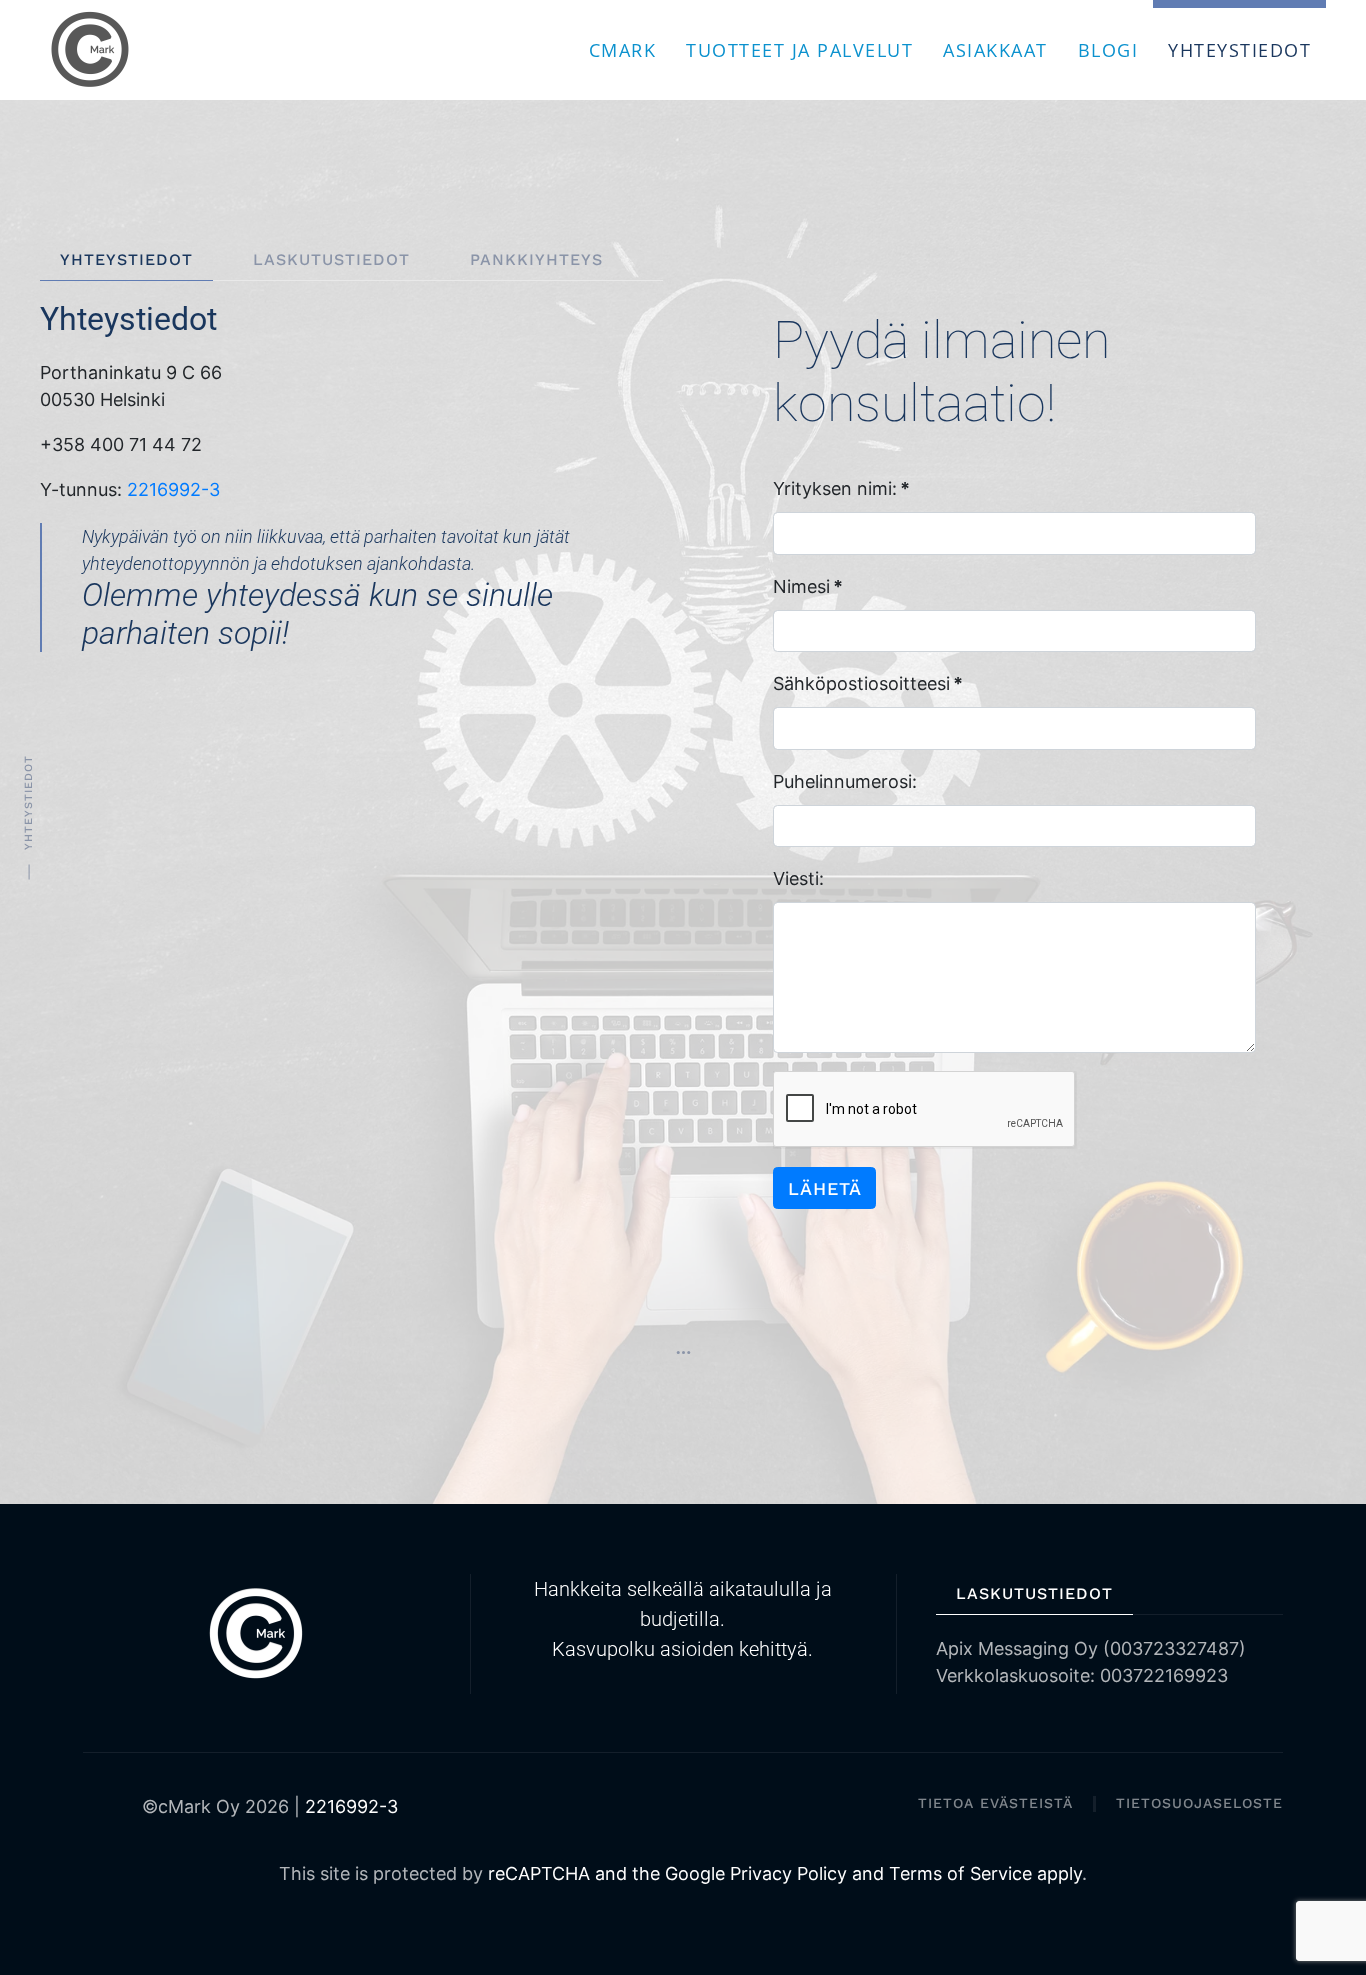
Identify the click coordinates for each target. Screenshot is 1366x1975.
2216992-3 (173, 489)
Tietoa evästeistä (995, 1803)
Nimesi (808, 586)
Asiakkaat (995, 50)
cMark (623, 50)
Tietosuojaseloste (1199, 1803)
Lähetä (825, 1188)
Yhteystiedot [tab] (126, 259)
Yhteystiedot (1239, 50)
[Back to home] (93, 50)
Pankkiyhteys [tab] (536, 259)
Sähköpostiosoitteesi (868, 683)
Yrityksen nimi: (841, 488)
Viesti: (798, 878)
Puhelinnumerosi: (845, 781)
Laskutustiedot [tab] (331, 259)
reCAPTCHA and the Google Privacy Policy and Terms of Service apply (785, 1873)
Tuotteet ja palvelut (799, 50)
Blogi (1108, 50)
